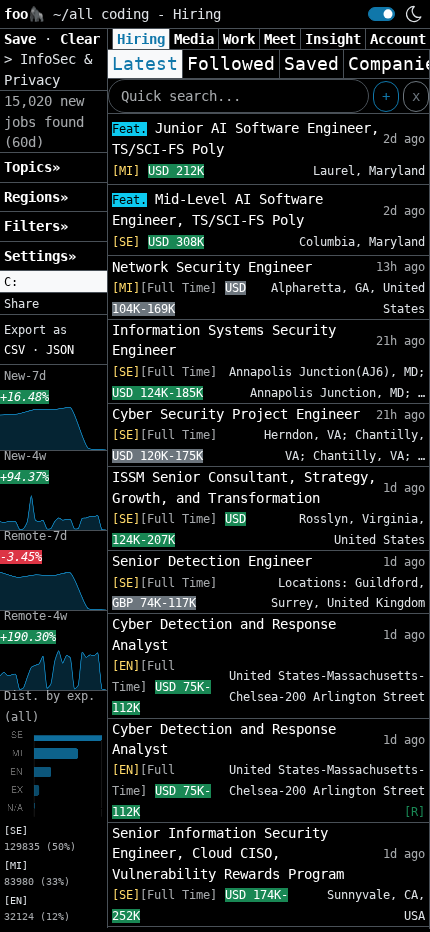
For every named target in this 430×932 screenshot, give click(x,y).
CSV (14, 350)
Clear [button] (80, 39)
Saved (311, 64)
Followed (231, 64)
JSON (60, 350)
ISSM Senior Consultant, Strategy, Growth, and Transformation (244, 487)
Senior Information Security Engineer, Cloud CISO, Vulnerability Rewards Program (228, 853)
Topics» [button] (32, 167)
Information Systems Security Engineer (224, 340)
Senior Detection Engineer (212, 561)
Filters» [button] (36, 226)
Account (398, 39)
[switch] (381, 14)
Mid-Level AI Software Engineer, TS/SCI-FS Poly (217, 209)
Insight (333, 39)
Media (194, 39)
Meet (280, 39)
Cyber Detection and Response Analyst (224, 634)
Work (239, 39)
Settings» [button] (40, 256)
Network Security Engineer (212, 267)
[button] (53, 282)
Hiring (141, 39)
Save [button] (24, 39)
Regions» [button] (36, 197)
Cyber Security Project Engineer (236, 414)
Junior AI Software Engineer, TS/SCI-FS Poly (245, 138)
